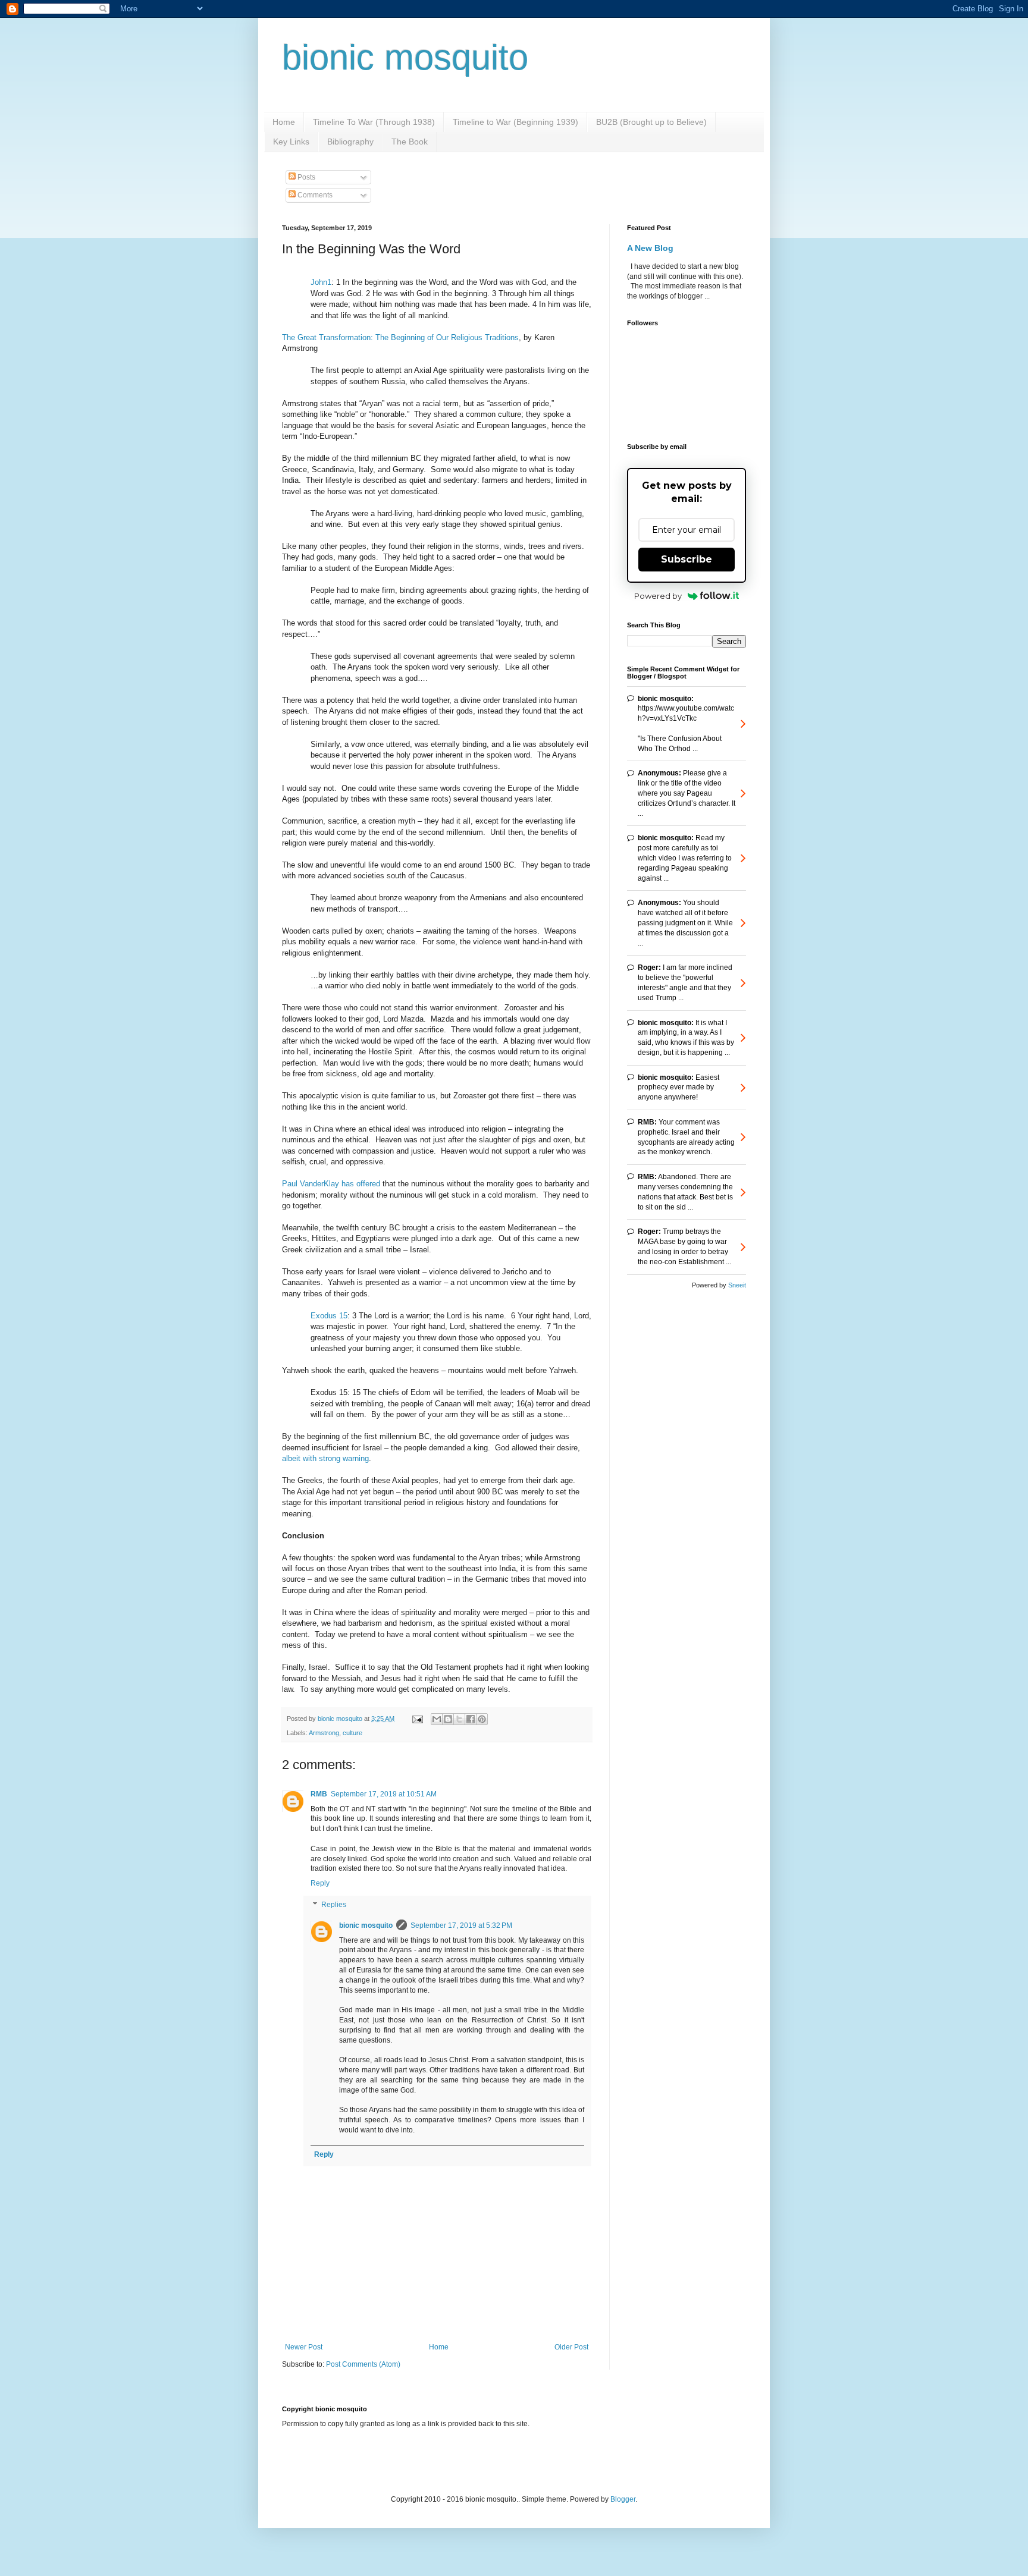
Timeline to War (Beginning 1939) (515, 122)
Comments (314, 195)
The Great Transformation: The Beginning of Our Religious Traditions (400, 337)
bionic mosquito (405, 57)
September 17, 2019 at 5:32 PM (461, 1925)
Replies (334, 1905)
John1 (321, 282)
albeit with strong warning (325, 1458)
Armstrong (324, 1733)
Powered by (658, 596)
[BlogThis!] (448, 1719)
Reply (320, 1883)
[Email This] (437, 1719)
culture (352, 1733)
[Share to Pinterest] (482, 1719)
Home (284, 122)
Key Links (291, 142)
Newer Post (304, 2347)
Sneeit (737, 1285)
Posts (305, 177)
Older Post (571, 2347)
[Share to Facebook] (471, 1719)
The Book (410, 142)
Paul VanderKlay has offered (331, 1184)
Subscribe (687, 559)
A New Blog (650, 248)
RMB (319, 1794)
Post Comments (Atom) (363, 2364)
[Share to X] (459, 1719)
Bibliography (350, 142)
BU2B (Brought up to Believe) (651, 122)
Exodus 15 (329, 1316)
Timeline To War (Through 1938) (374, 122)
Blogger (623, 2499)
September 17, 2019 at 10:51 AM (384, 1794)
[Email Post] (417, 1719)
